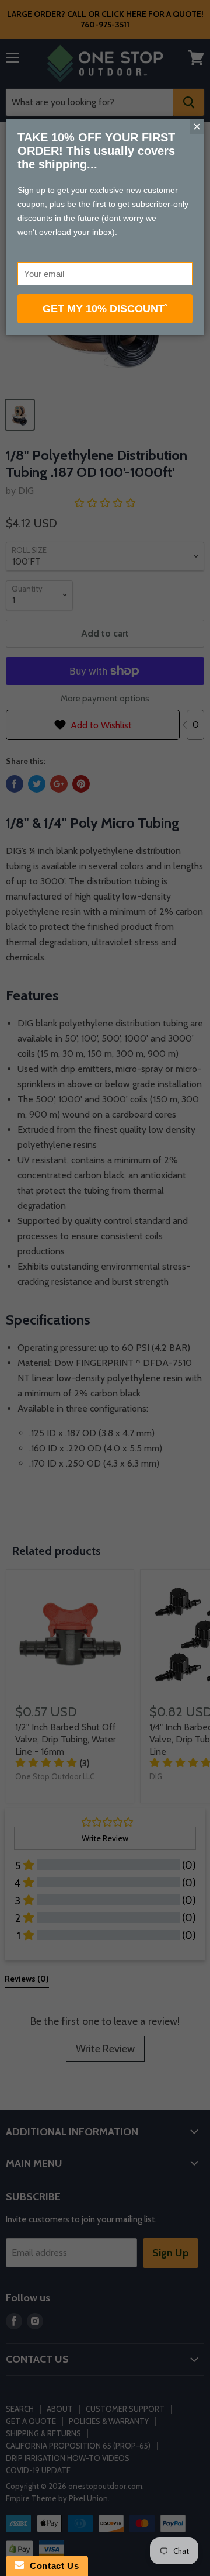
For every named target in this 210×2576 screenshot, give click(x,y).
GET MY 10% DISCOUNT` (105, 309)
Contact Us (51, 2566)
